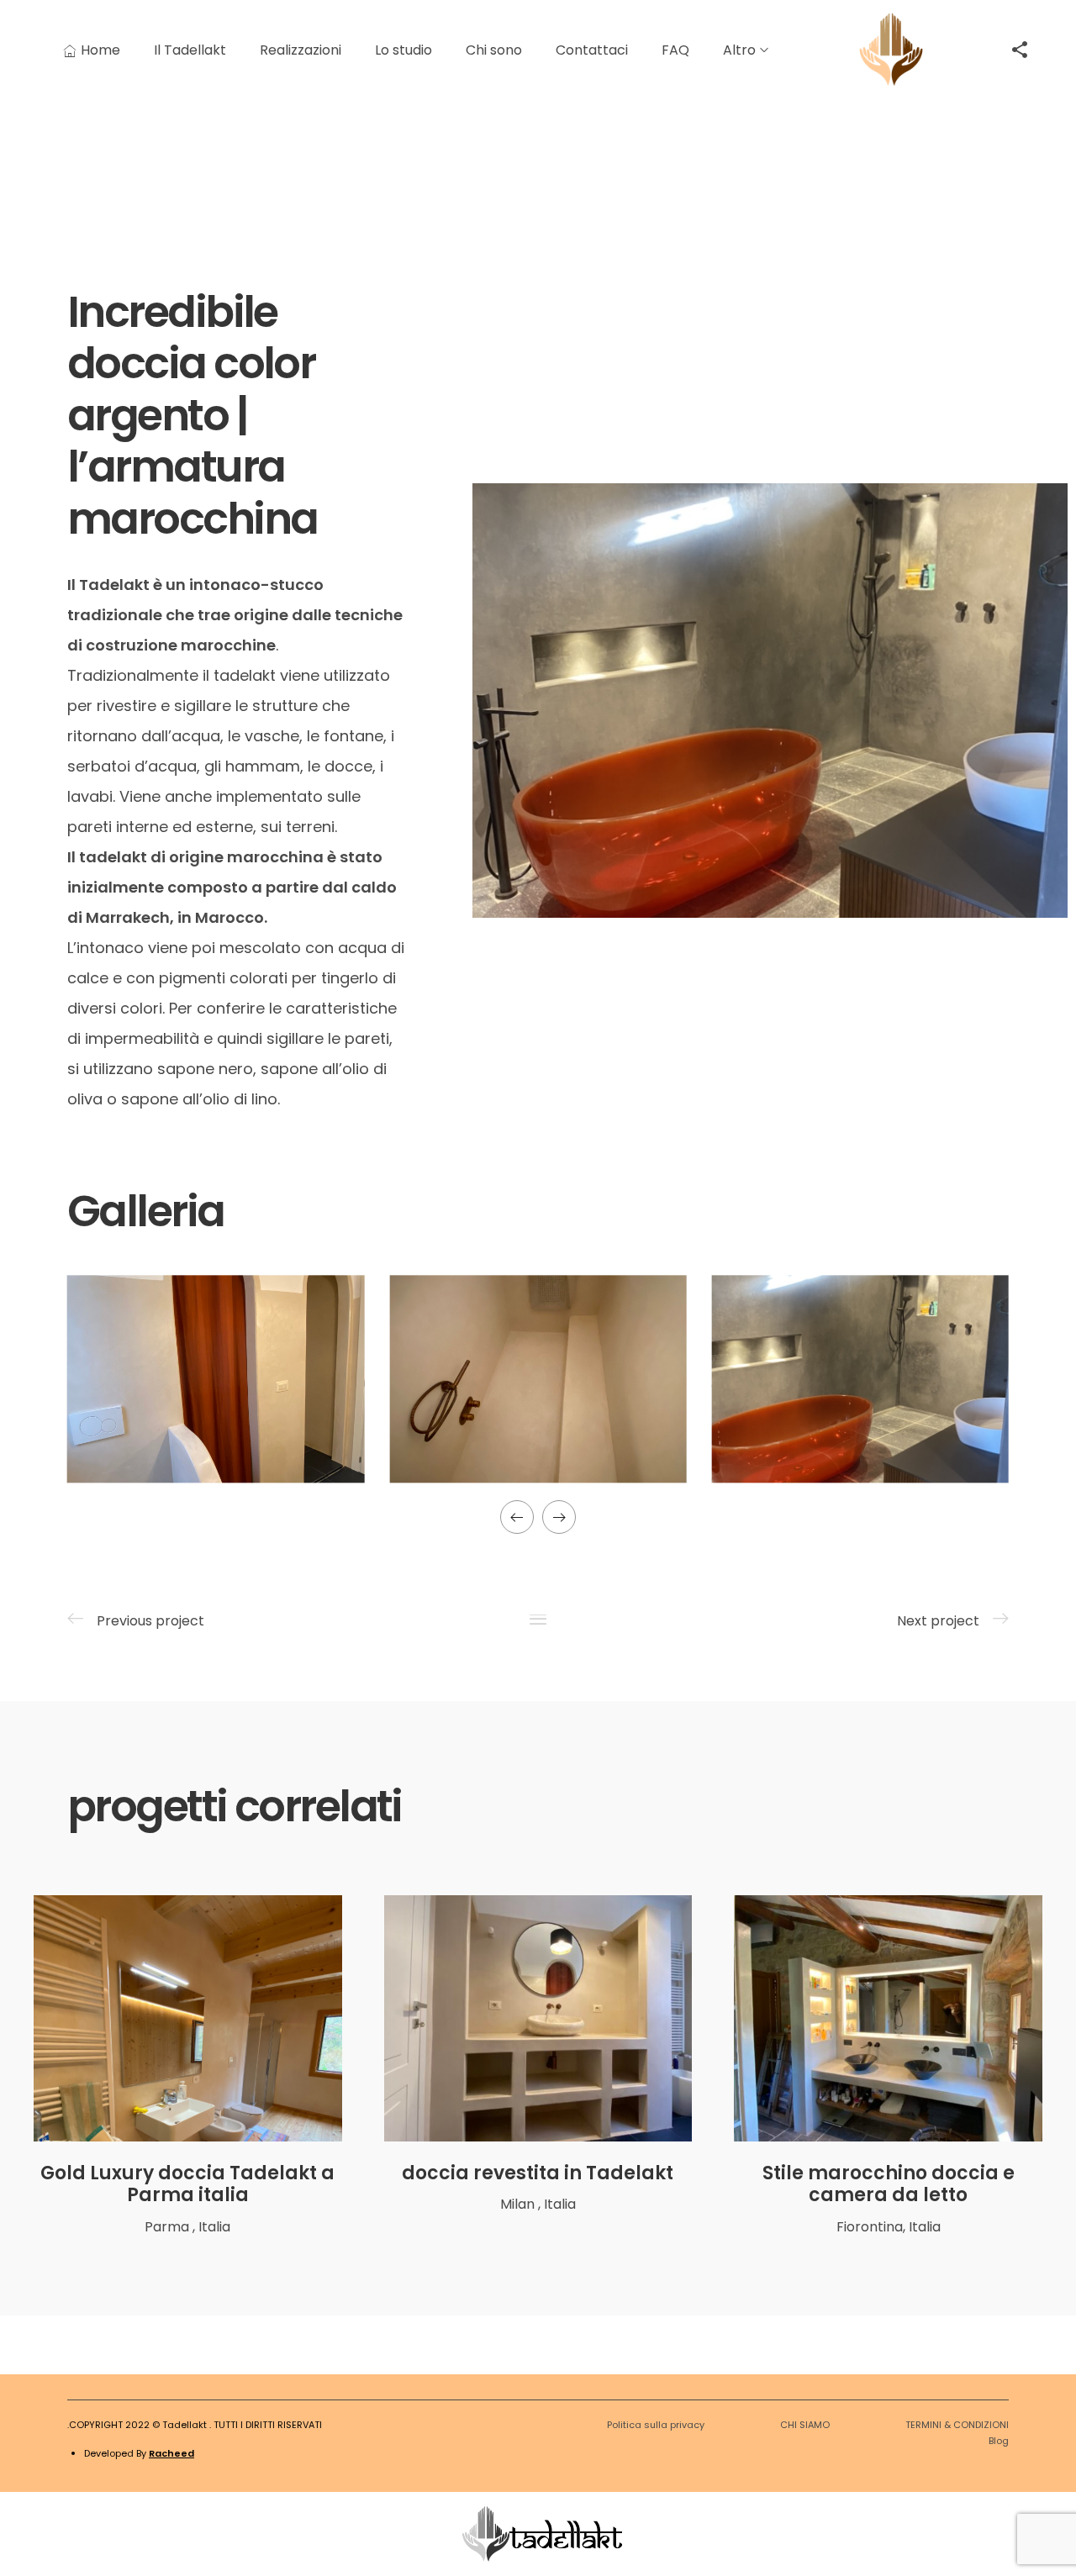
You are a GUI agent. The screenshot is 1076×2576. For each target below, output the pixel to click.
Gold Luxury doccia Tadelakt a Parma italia (187, 2184)
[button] (517, 1517)
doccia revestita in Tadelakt (538, 2173)
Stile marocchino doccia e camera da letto (889, 2184)
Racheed (171, 2453)
